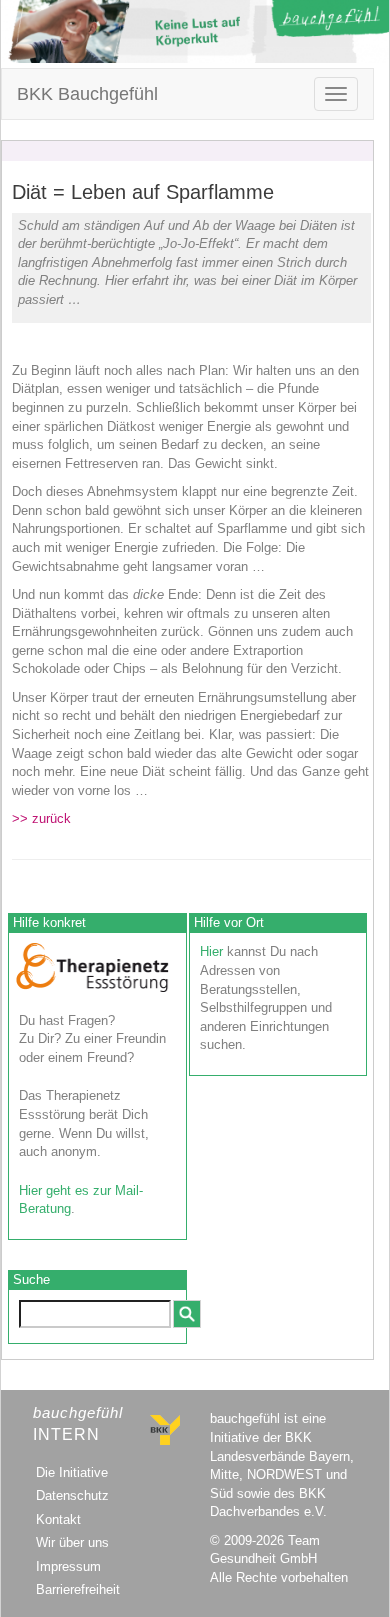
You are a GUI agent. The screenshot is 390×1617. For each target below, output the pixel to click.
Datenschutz (72, 1495)
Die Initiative (72, 1472)
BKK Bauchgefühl (87, 94)
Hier (211, 951)
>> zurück (41, 818)
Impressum (68, 1566)
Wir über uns (72, 1542)
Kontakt (58, 1519)
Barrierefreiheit (78, 1589)
